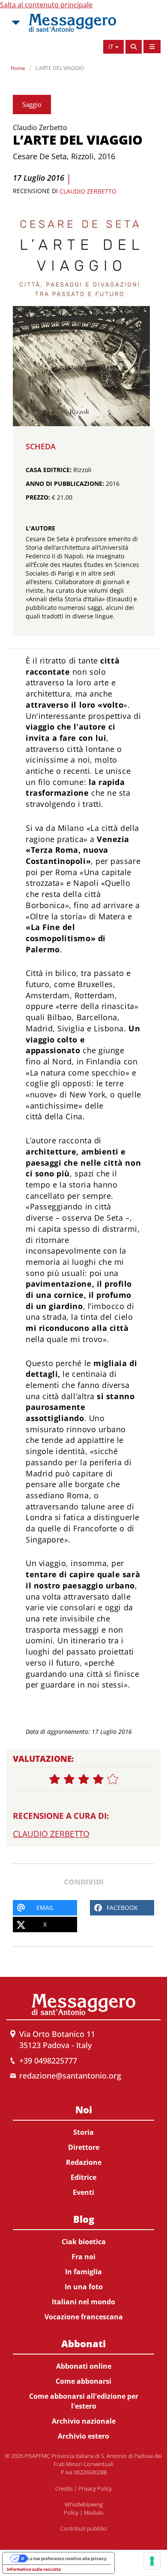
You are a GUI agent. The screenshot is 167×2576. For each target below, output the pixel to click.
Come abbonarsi (83, 2381)
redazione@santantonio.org (70, 2076)
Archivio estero (83, 2436)
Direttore (84, 2147)
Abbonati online (84, 2366)
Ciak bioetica (84, 2242)
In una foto (84, 2287)
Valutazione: (43, 1759)
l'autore (40, 528)
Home (18, 68)
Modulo (94, 2512)
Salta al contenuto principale (46, 5)
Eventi (83, 2192)
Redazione (84, 2162)
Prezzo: (38, 497)
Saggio (32, 104)
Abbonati (83, 2343)
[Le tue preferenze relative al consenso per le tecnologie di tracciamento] (152, 2561)
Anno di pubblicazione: (65, 483)
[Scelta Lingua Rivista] (152, 47)
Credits (64, 2488)
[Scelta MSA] (15, 23)
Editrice (83, 2177)
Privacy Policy (95, 2488)
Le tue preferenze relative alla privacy (67, 2558)
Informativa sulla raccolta (34, 2569)
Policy (71, 2512)
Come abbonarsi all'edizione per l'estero (84, 2401)
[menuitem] (83, 2149)
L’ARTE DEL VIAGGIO (60, 68)
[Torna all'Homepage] (72, 23)
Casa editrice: (49, 470)
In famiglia (83, 2272)
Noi (84, 2109)
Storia (83, 2132)
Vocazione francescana (84, 2317)
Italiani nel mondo (83, 2302)
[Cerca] (134, 47)
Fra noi (83, 2257)
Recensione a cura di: (61, 1816)
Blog (84, 2219)
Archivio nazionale (84, 2421)
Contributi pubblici (84, 2528)
